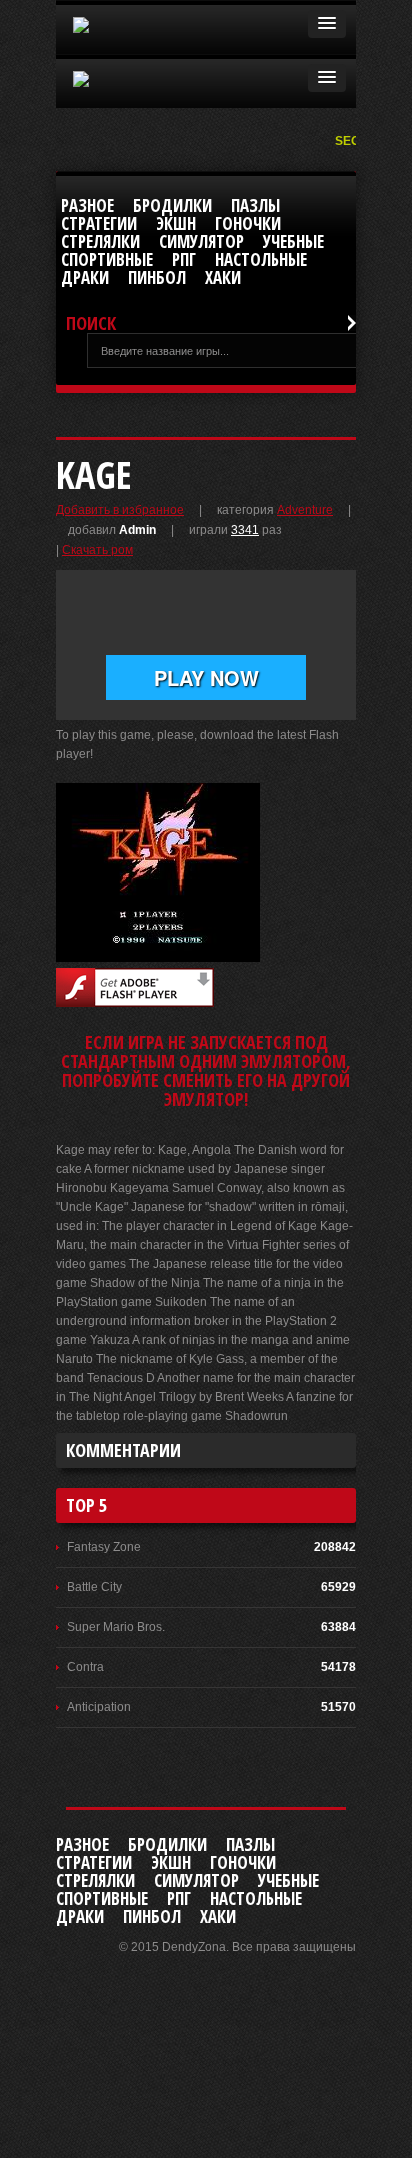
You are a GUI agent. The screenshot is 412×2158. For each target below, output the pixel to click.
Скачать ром (97, 550)
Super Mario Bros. (116, 1627)
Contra (85, 1667)
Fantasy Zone (104, 1547)
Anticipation (99, 1707)
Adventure (305, 510)
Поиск (91, 323)
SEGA (353, 141)
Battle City (94, 1587)
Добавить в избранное (120, 510)
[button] (327, 24)
